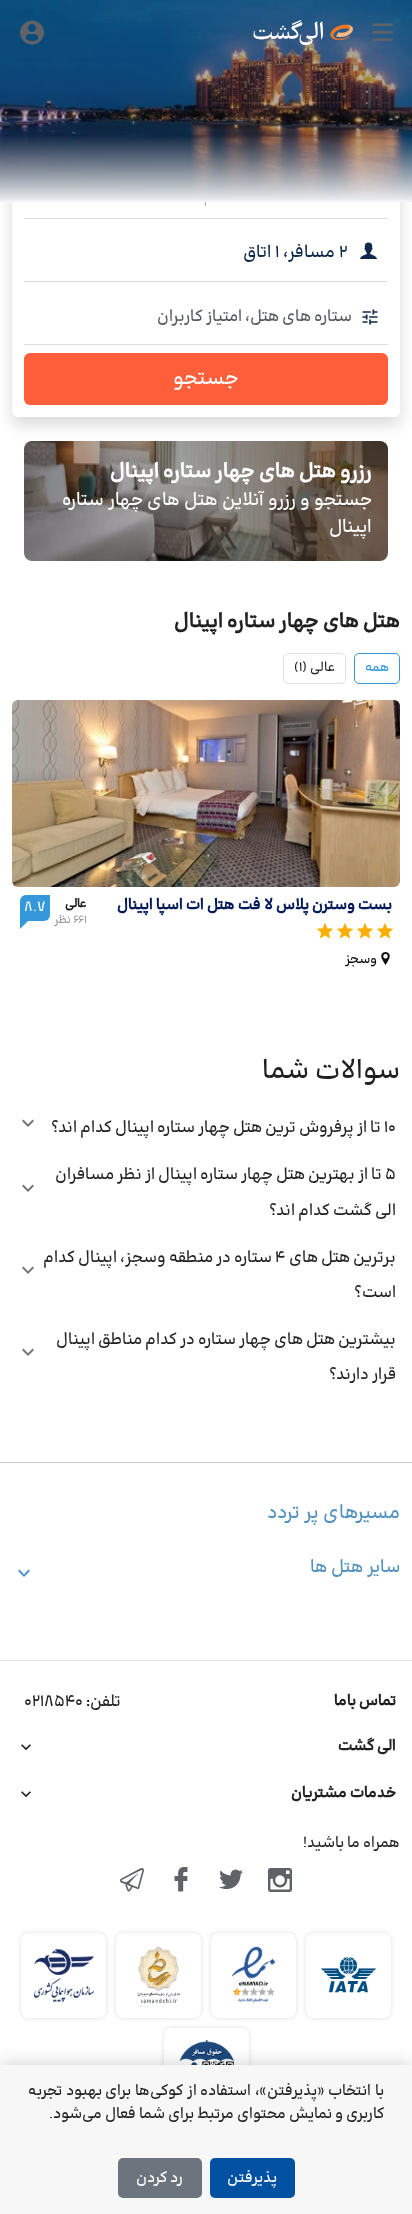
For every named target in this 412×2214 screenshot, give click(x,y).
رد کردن (159, 2178)
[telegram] (132, 1882)
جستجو (206, 379)
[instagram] (281, 1882)
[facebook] (181, 1882)
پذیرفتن (252, 2178)
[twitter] (231, 1882)
